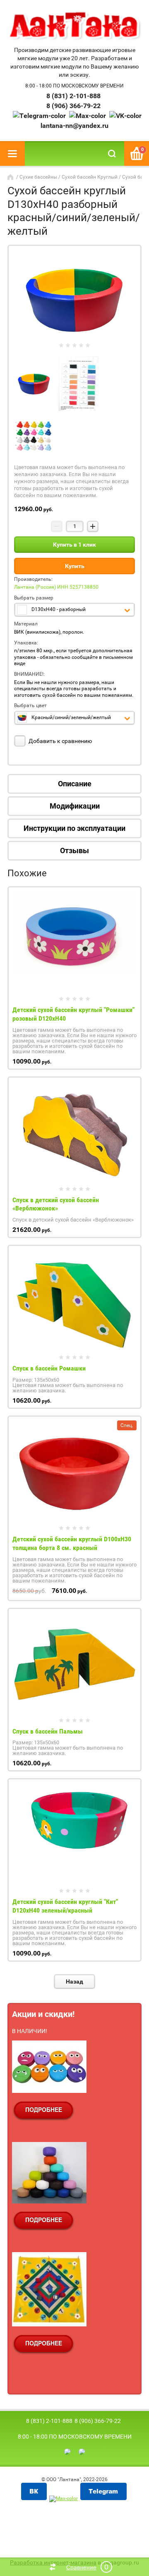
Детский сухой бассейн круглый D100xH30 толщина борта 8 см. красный (72, 1543)
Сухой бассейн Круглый (90, 177)
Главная (11, 177)
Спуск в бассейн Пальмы (48, 1731)
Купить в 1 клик (74, 545)
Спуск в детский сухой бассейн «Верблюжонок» (56, 1204)
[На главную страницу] (74, 26)
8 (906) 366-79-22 (73, 106)
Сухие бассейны (38, 177)
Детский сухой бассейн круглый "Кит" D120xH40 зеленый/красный (65, 1906)
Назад (74, 1982)
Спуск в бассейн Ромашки (49, 1368)
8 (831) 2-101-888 (73, 96)
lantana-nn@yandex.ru (74, 126)
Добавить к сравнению (60, 741)
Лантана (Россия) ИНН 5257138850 (56, 587)
